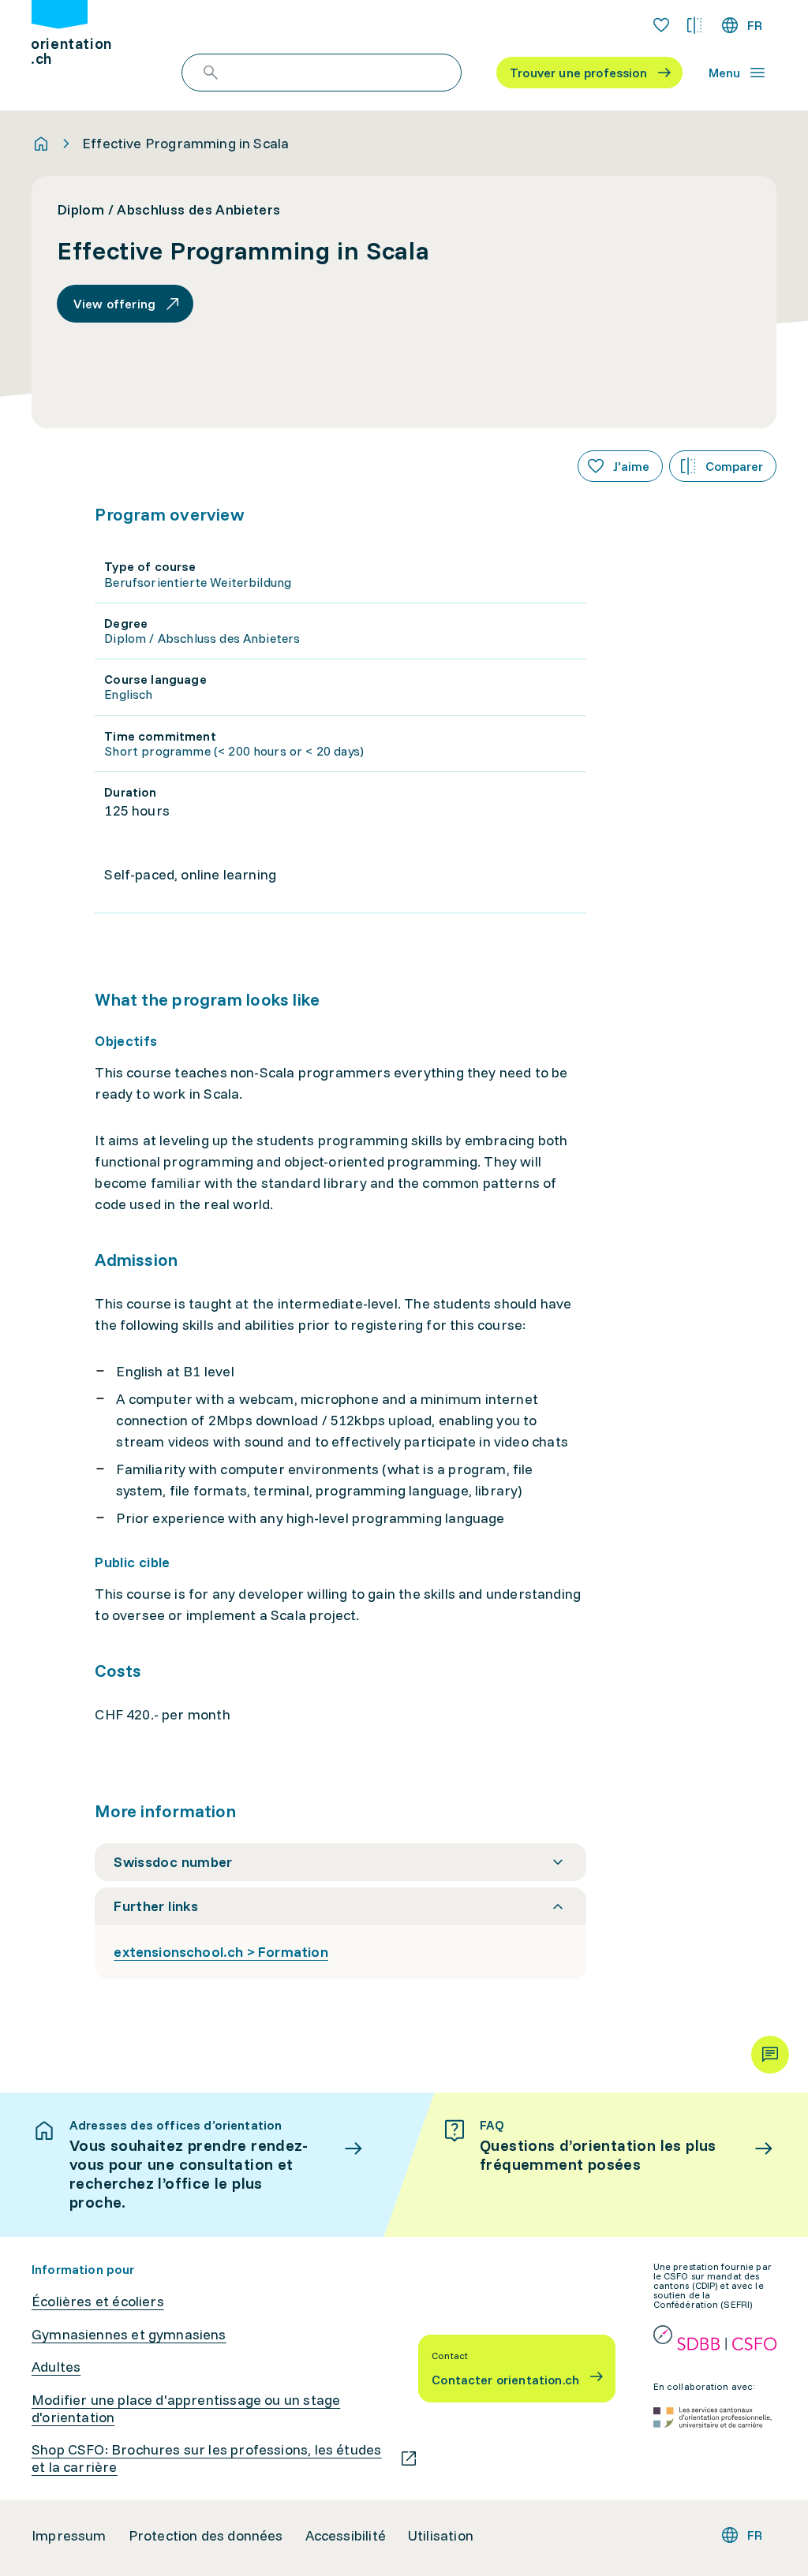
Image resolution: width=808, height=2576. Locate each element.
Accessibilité (346, 2536)
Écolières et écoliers (98, 2302)
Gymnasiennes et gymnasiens (129, 2335)
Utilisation (441, 2536)
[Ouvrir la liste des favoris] (661, 25)
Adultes (56, 2367)
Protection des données (206, 2536)
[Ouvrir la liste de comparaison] (694, 25)
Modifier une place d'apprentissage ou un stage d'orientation (186, 2408)
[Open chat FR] (770, 2055)
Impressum (69, 2536)
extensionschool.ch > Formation (221, 1952)
